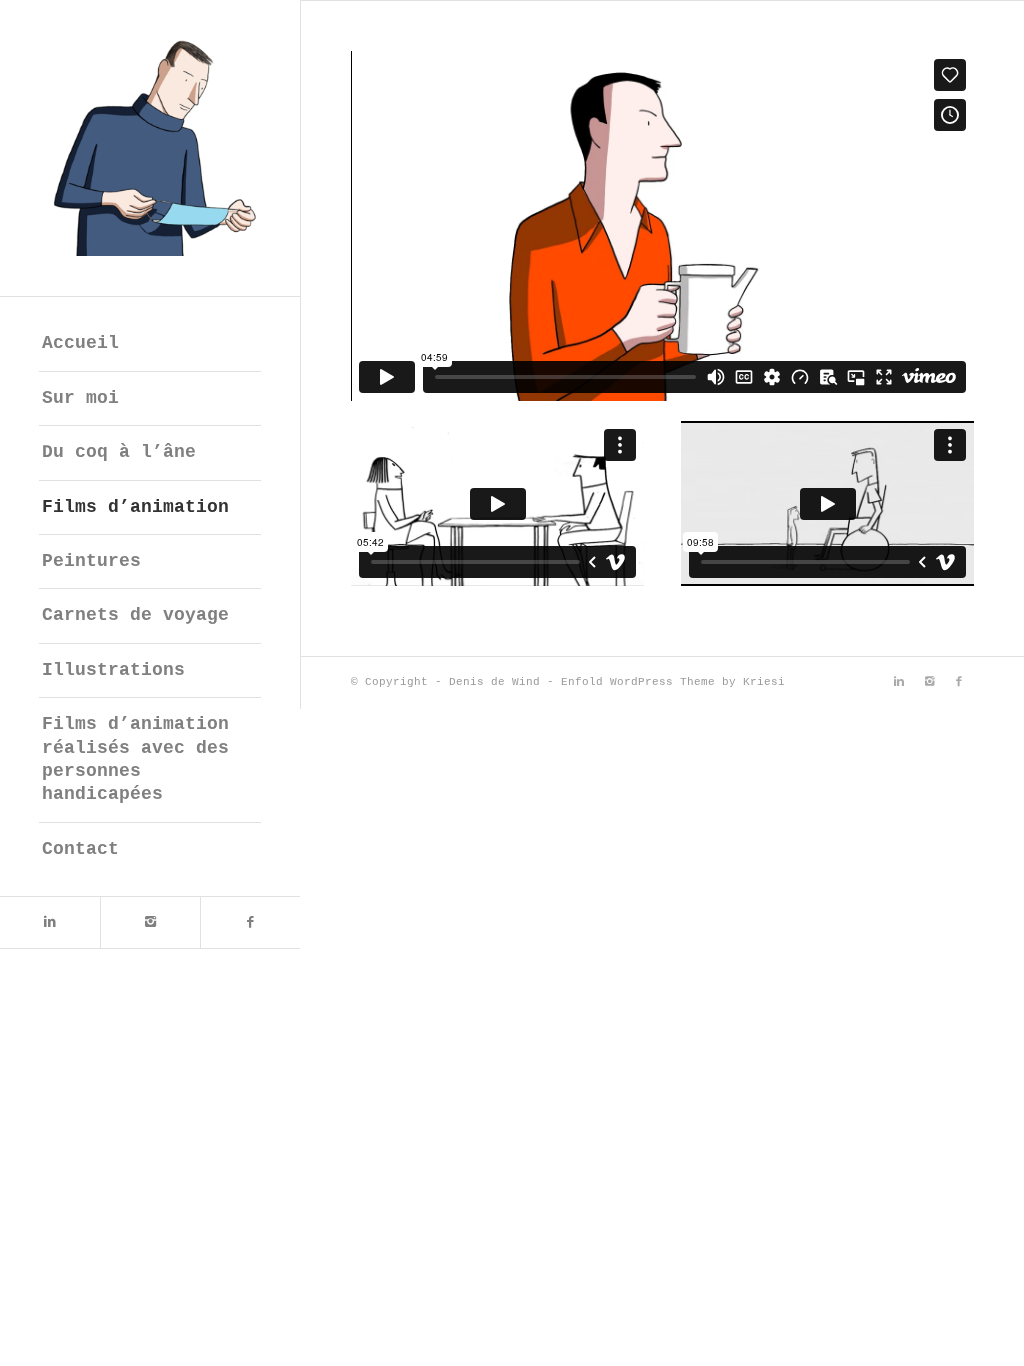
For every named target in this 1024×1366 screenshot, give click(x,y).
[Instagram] (150, 922)
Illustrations (113, 670)
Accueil (80, 343)
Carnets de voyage (135, 615)
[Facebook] (250, 922)
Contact (80, 849)
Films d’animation (135, 507)
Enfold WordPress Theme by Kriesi (673, 682)
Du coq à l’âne (119, 452)
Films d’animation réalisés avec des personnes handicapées (135, 759)
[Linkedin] (50, 922)
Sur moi (80, 398)
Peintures (91, 561)
